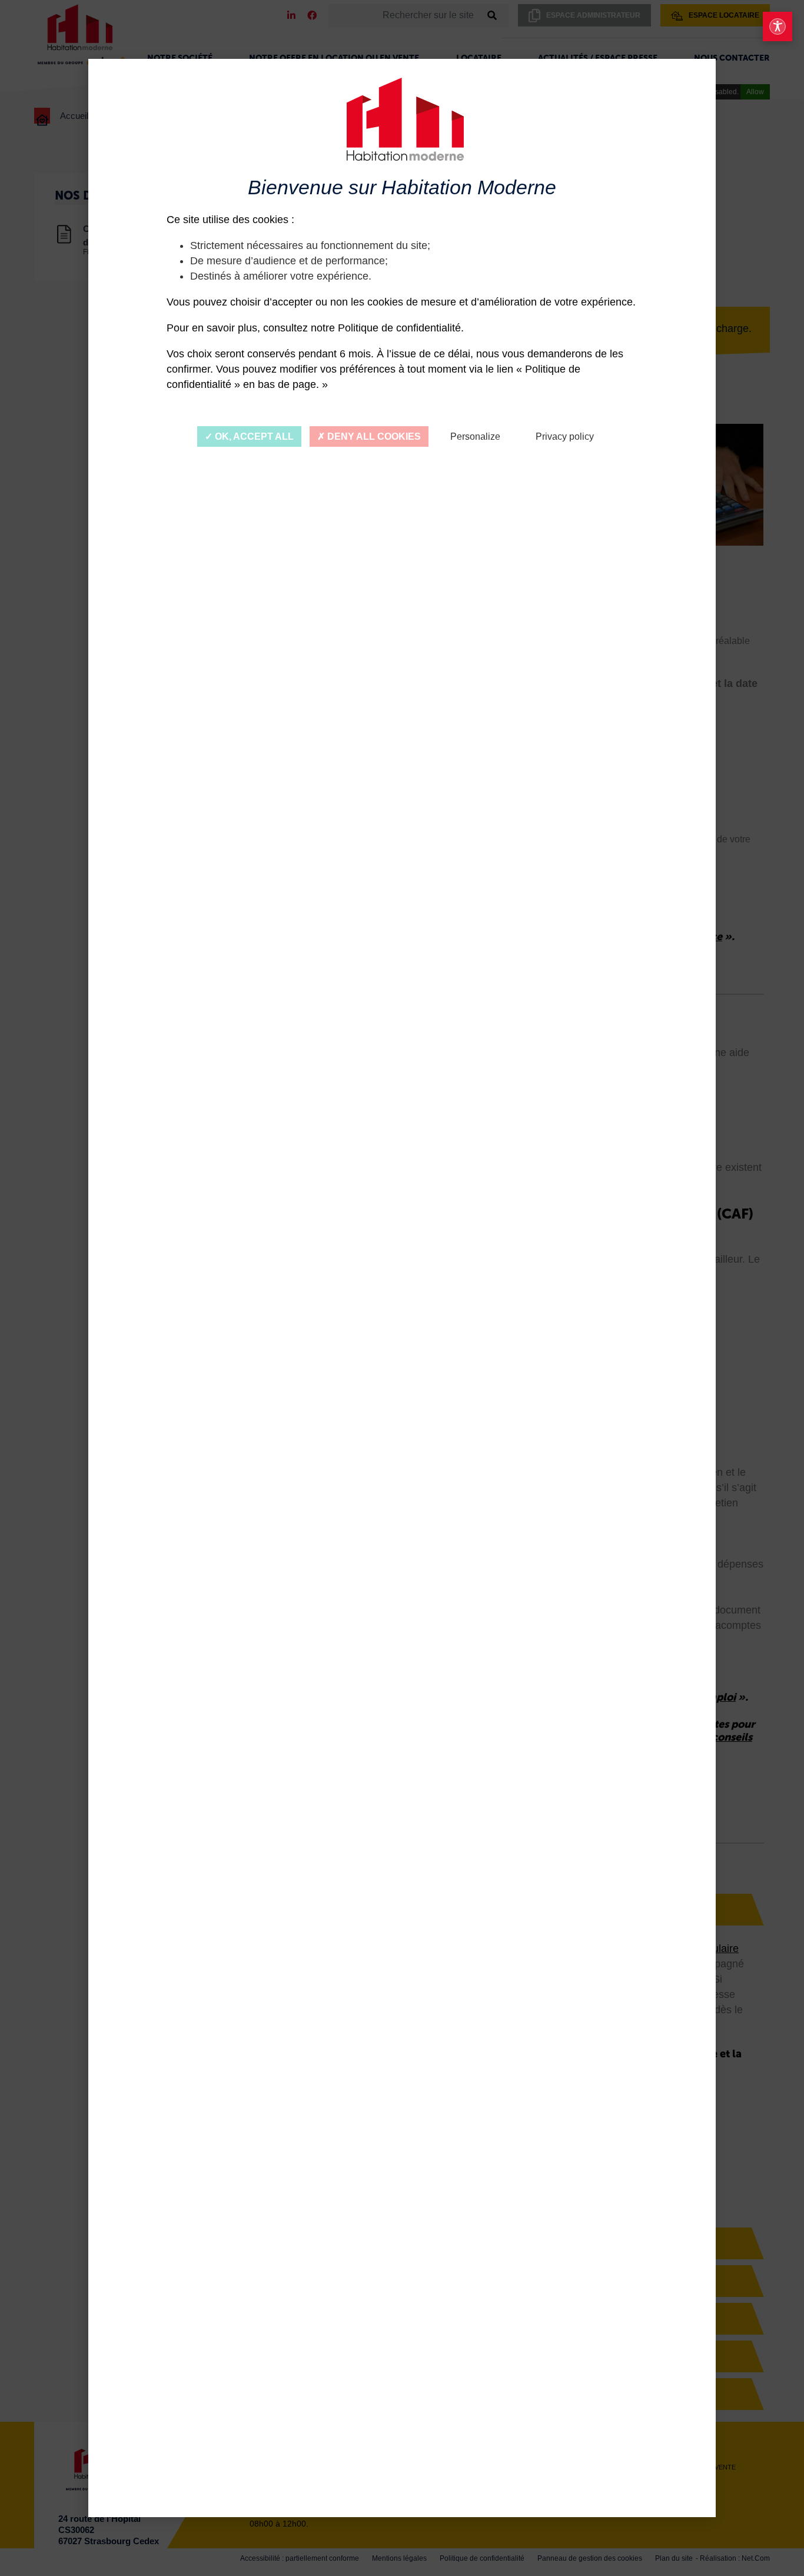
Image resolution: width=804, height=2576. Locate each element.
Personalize (475, 436)
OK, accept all (253, 436)
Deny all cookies (373, 436)
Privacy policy (565, 436)
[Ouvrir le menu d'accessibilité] (778, 26)
